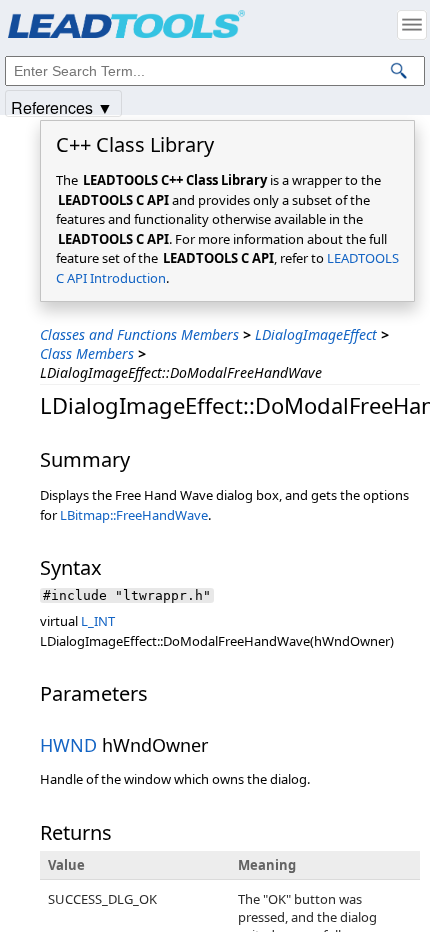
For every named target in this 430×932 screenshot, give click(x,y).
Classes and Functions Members (139, 334)
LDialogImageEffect (316, 334)
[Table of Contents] (412, 25)
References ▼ (62, 106)
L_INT (98, 621)
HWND (68, 745)
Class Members (87, 353)
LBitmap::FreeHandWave (134, 515)
